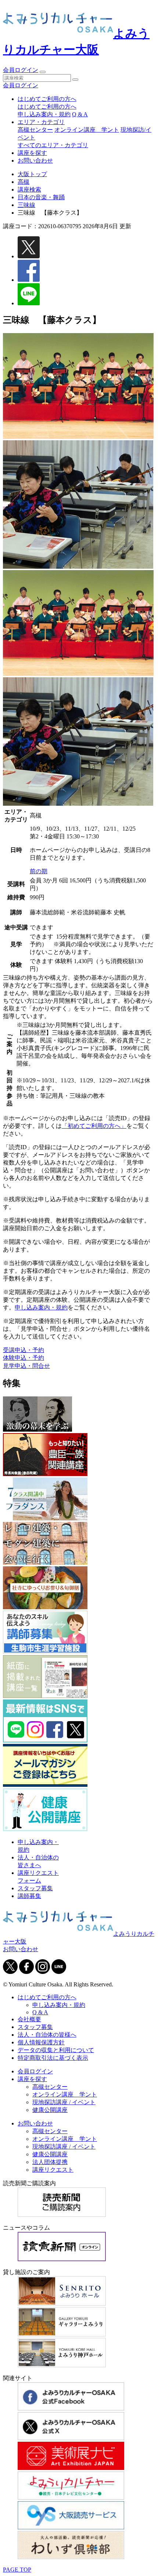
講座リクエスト (53, 2170)
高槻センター (35, 130)
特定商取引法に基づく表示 (53, 2058)
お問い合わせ (35, 161)
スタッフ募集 (35, 1888)
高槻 (24, 182)
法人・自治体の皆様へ (47, 2035)
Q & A (80, 114)
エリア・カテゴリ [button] (41, 122)
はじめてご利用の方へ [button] (47, 99)
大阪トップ (32, 174)
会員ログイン (21, 70)
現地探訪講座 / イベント (64, 2102)
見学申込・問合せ (26, 1366)
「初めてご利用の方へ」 (94, 1126)
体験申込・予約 (24, 1358)
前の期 (39, 871)
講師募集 (29, 1896)
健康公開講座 (50, 2110)
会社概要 (29, 2019)
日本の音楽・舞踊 (41, 197)
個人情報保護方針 (41, 2042)
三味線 (26, 205)
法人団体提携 (50, 2162)
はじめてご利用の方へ (47, 107)
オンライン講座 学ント (87, 130)
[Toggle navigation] (43, 72)
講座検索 (29, 190)
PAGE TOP (17, 2570)
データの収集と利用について (56, 2050)
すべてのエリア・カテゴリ (53, 145)
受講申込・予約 (24, 1350)
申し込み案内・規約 (44, 114)
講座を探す (32, 153)
